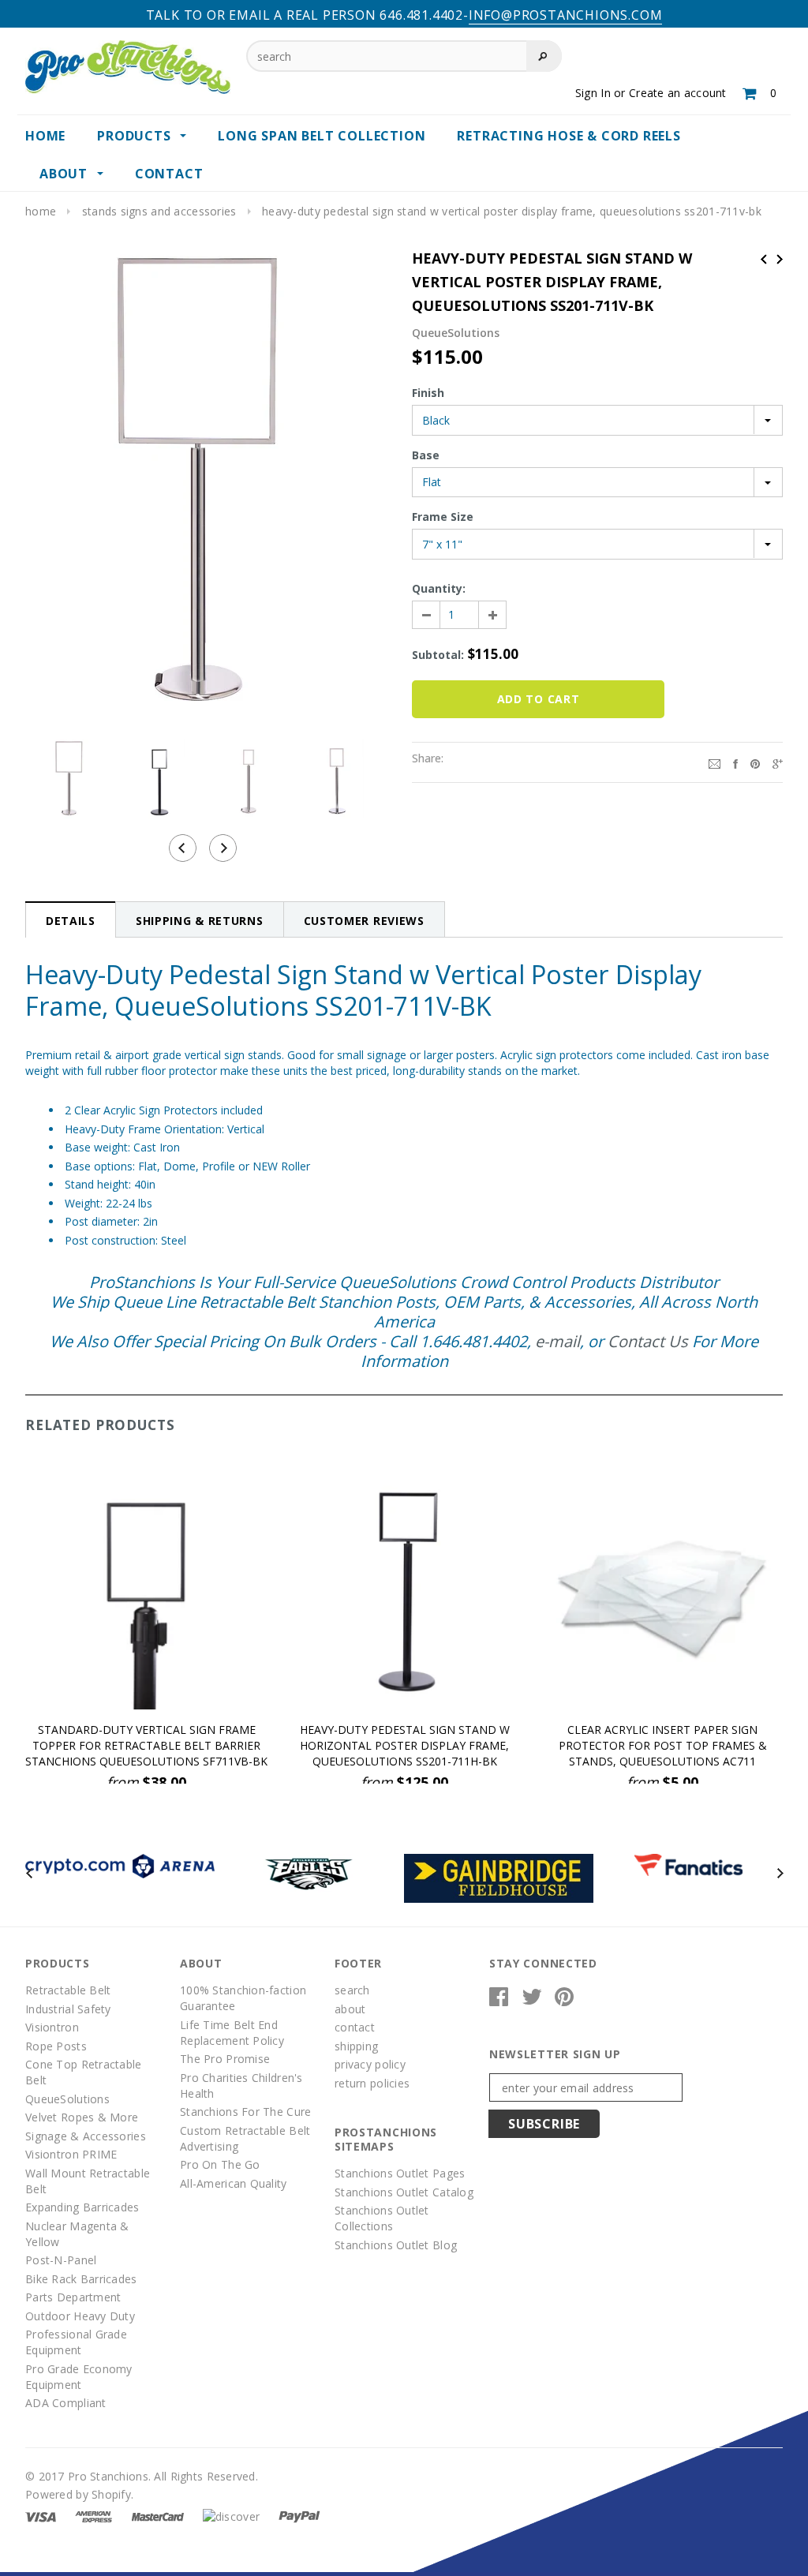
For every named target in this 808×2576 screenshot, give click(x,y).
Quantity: (439, 588)
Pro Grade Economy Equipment (79, 2377)
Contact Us (648, 1341)
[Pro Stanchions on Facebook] (499, 2000)
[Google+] (778, 762)
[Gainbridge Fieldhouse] (499, 1877)
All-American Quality (234, 2183)
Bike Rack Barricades (81, 2279)
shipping (356, 2046)
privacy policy (370, 2064)
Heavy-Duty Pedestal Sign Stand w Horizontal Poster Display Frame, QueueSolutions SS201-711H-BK (405, 1745)
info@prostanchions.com (566, 15)
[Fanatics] (688, 1864)
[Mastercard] (158, 2516)
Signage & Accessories (86, 2136)
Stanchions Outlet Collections (382, 2218)
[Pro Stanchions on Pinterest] (564, 2000)
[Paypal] (299, 2516)
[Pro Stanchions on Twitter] (532, 2000)
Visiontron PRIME (71, 2154)
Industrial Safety (68, 2009)
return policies (372, 2083)
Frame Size (443, 517)
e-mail (557, 1341)
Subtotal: (438, 655)
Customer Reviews (364, 921)
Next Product (780, 259)
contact (355, 2027)
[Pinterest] (755, 762)
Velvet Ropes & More (82, 2117)
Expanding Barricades (82, 2207)
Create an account (678, 93)
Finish (428, 393)
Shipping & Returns (200, 921)
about (350, 2009)
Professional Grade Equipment (76, 2342)
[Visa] (41, 2516)
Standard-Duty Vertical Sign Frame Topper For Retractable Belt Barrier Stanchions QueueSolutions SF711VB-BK (146, 1745)
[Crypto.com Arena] (120, 1865)
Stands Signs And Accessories (159, 211)
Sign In (593, 93)
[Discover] (231, 2516)
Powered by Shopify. (79, 2494)
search (352, 1990)
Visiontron (52, 2027)
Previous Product (764, 259)
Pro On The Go (220, 2164)
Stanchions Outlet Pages (400, 2173)
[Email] (714, 762)
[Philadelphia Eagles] (309, 1872)
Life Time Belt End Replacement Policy (232, 2033)
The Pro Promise (225, 2059)
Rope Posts (56, 2046)
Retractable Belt (68, 1990)
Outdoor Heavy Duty (80, 2316)
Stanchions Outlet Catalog (404, 2192)
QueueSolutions (67, 2099)
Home (41, 211)
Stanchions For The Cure (245, 2112)
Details (71, 921)
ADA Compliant (66, 2403)
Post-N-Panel (61, 2260)
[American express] (94, 2516)
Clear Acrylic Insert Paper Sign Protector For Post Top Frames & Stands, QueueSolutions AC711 (663, 1745)
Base (426, 455)
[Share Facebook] (735, 762)
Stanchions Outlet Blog (396, 2245)
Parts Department (73, 2297)
